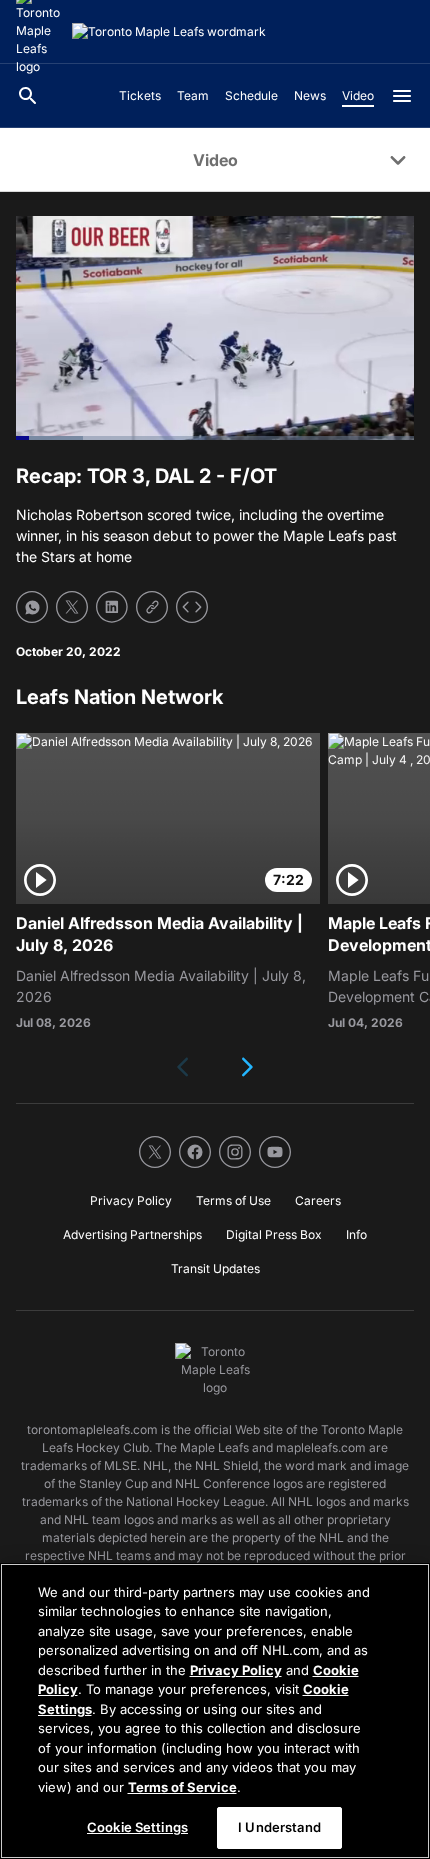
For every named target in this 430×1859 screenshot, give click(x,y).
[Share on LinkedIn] (112, 607)
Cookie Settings (137, 1827)
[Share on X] (72, 607)
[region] (215, 1711)
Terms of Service (182, 1787)
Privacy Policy (236, 1670)
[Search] (28, 96)
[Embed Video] (192, 607)
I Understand (279, 1827)
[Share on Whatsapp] (32, 607)
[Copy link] (152, 607)
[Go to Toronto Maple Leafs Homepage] (169, 32)
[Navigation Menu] (402, 96)
